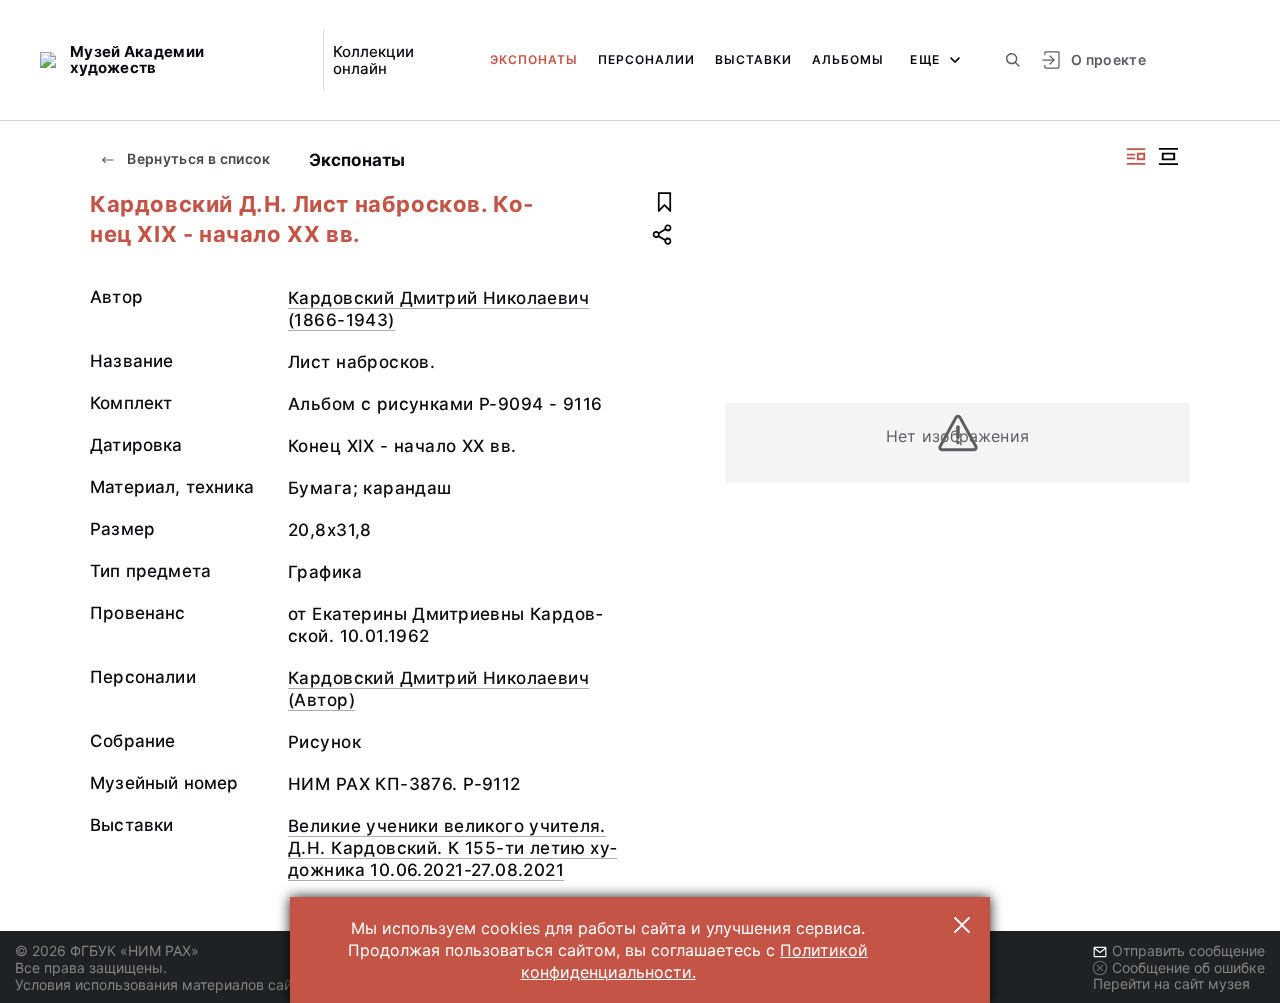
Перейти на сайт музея (1171, 983)
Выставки (753, 59)
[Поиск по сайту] (1013, 60)
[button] (962, 925)
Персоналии (646, 59)
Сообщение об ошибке (1188, 967)
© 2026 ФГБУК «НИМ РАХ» (107, 950)
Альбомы (848, 59)
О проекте (1108, 59)
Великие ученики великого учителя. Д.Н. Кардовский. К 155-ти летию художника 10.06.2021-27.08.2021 (452, 848)
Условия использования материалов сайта (160, 984)
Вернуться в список (197, 158)
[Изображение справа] (1136, 156)
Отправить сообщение (1188, 950)
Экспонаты (534, 59)
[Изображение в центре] (1168, 156)
